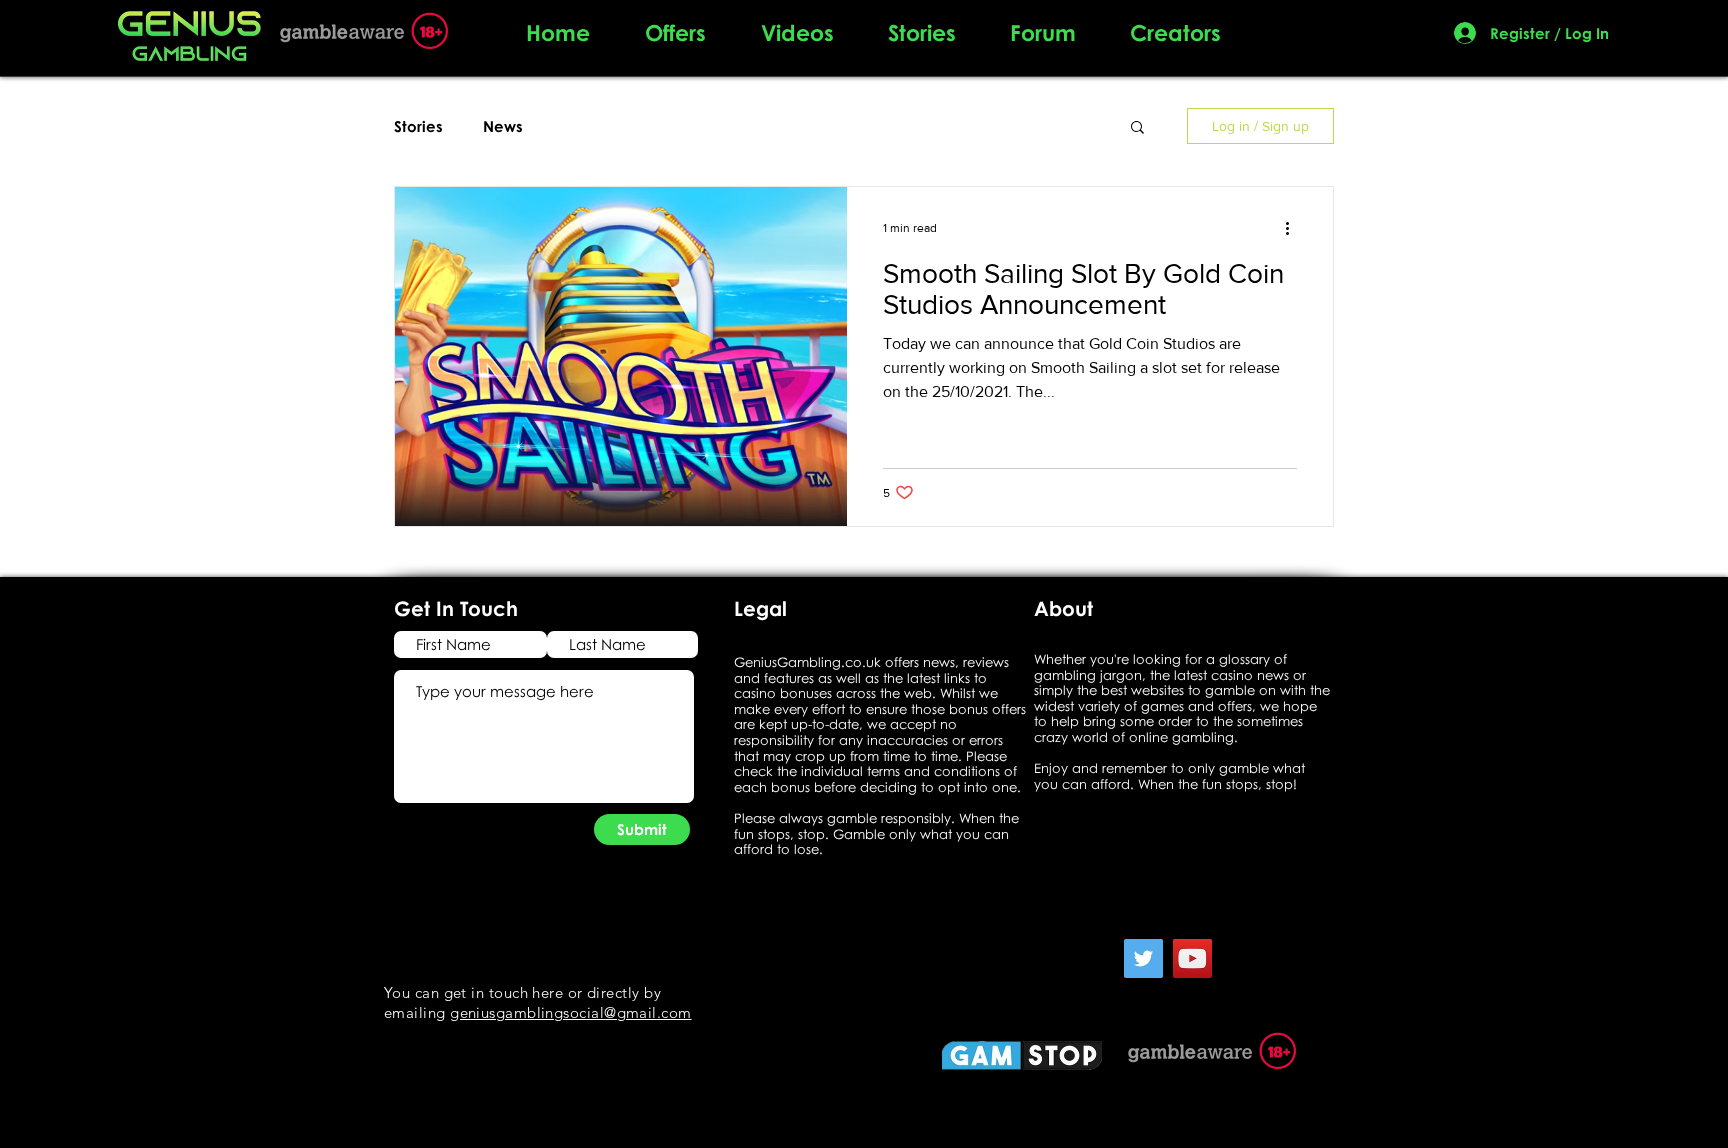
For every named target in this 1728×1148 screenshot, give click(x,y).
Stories (418, 126)
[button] (1137, 128)
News (503, 126)
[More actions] (1294, 228)
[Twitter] (1143, 958)
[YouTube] (1192, 958)
